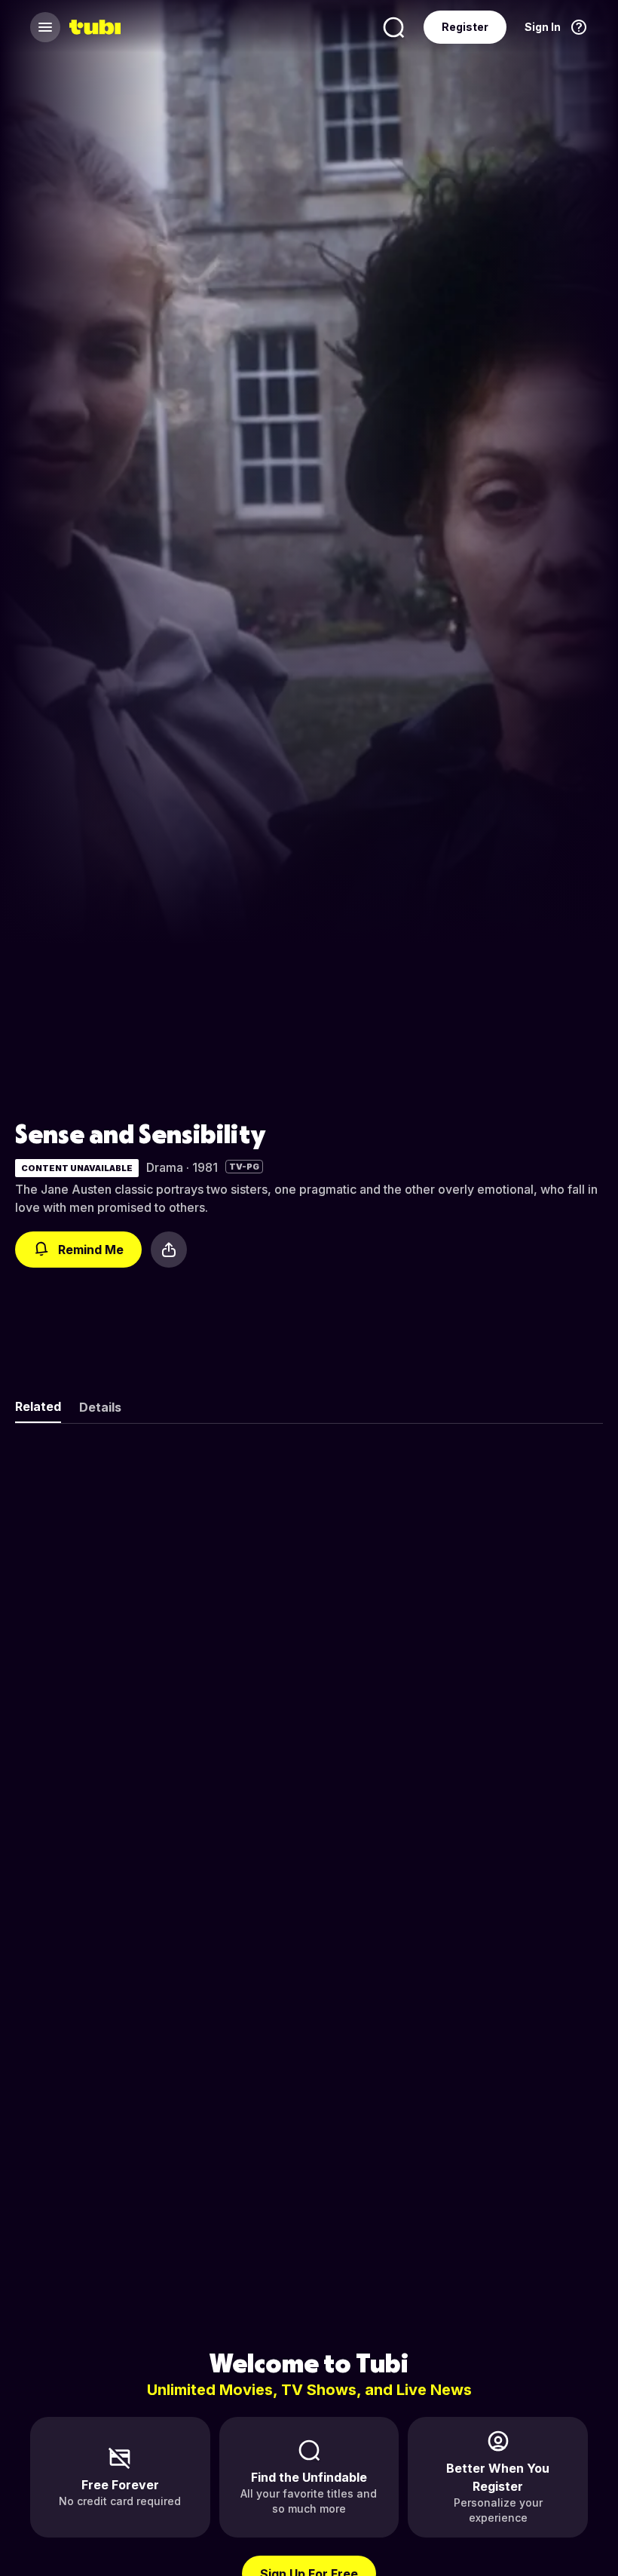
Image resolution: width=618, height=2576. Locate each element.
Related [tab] (38, 1406)
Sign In (543, 27)
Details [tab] (100, 1407)
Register (465, 27)
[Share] (169, 1250)
